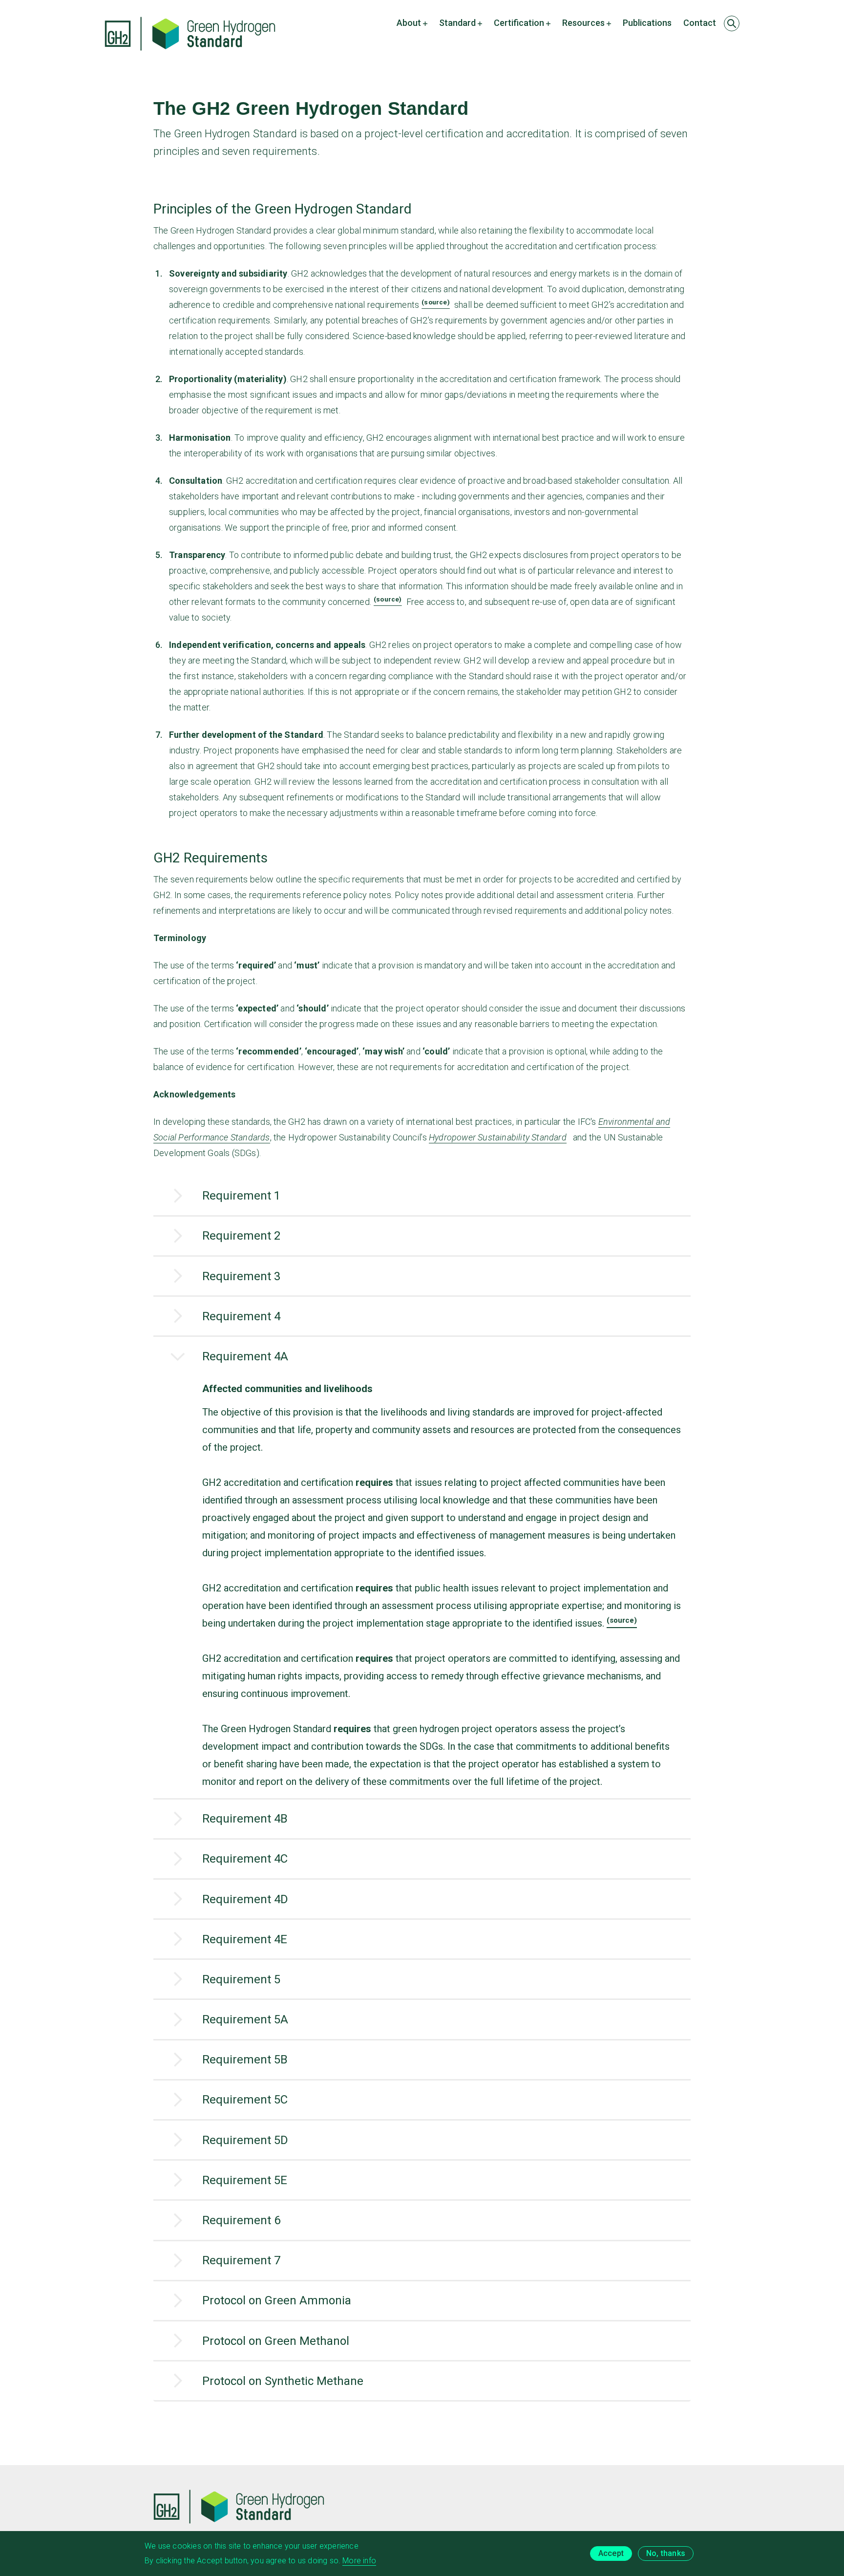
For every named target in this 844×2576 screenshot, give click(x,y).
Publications (647, 23)
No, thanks (666, 2553)
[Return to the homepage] (190, 34)
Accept (611, 2553)
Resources (583, 23)
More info (359, 2561)
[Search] (732, 23)
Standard (457, 23)
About (409, 23)
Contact (700, 23)
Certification (519, 23)
